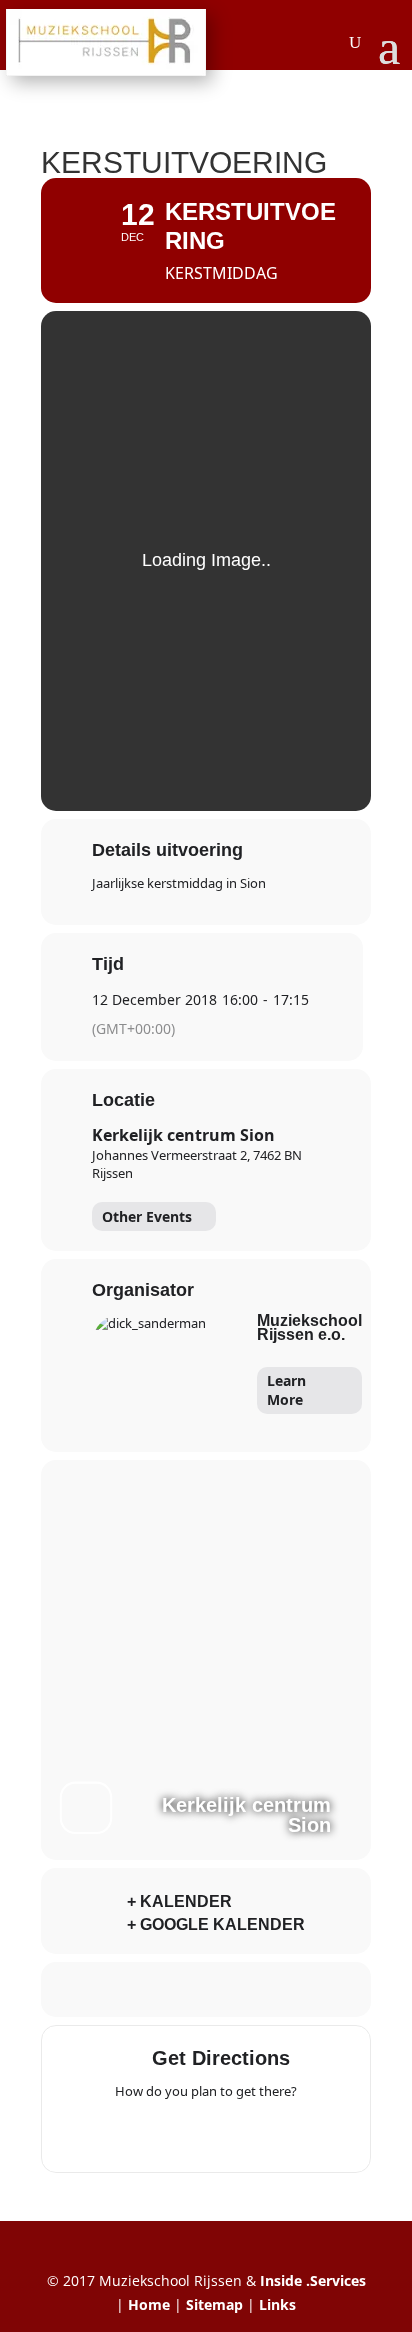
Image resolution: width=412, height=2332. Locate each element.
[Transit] (206, 2133)
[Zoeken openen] (355, 43)
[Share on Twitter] (163, 1989)
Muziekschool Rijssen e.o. (309, 1327)
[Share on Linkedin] (203, 1989)
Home (149, 2304)
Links (277, 2304)
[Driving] (167, 2133)
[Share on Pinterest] (243, 1989)
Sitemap (214, 2304)
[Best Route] (128, 2133)
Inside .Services (313, 2280)
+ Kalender (179, 1901)
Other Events (147, 1216)
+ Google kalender (216, 1924)
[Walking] (245, 2133)
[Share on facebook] (123, 1989)
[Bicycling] (284, 2133)
